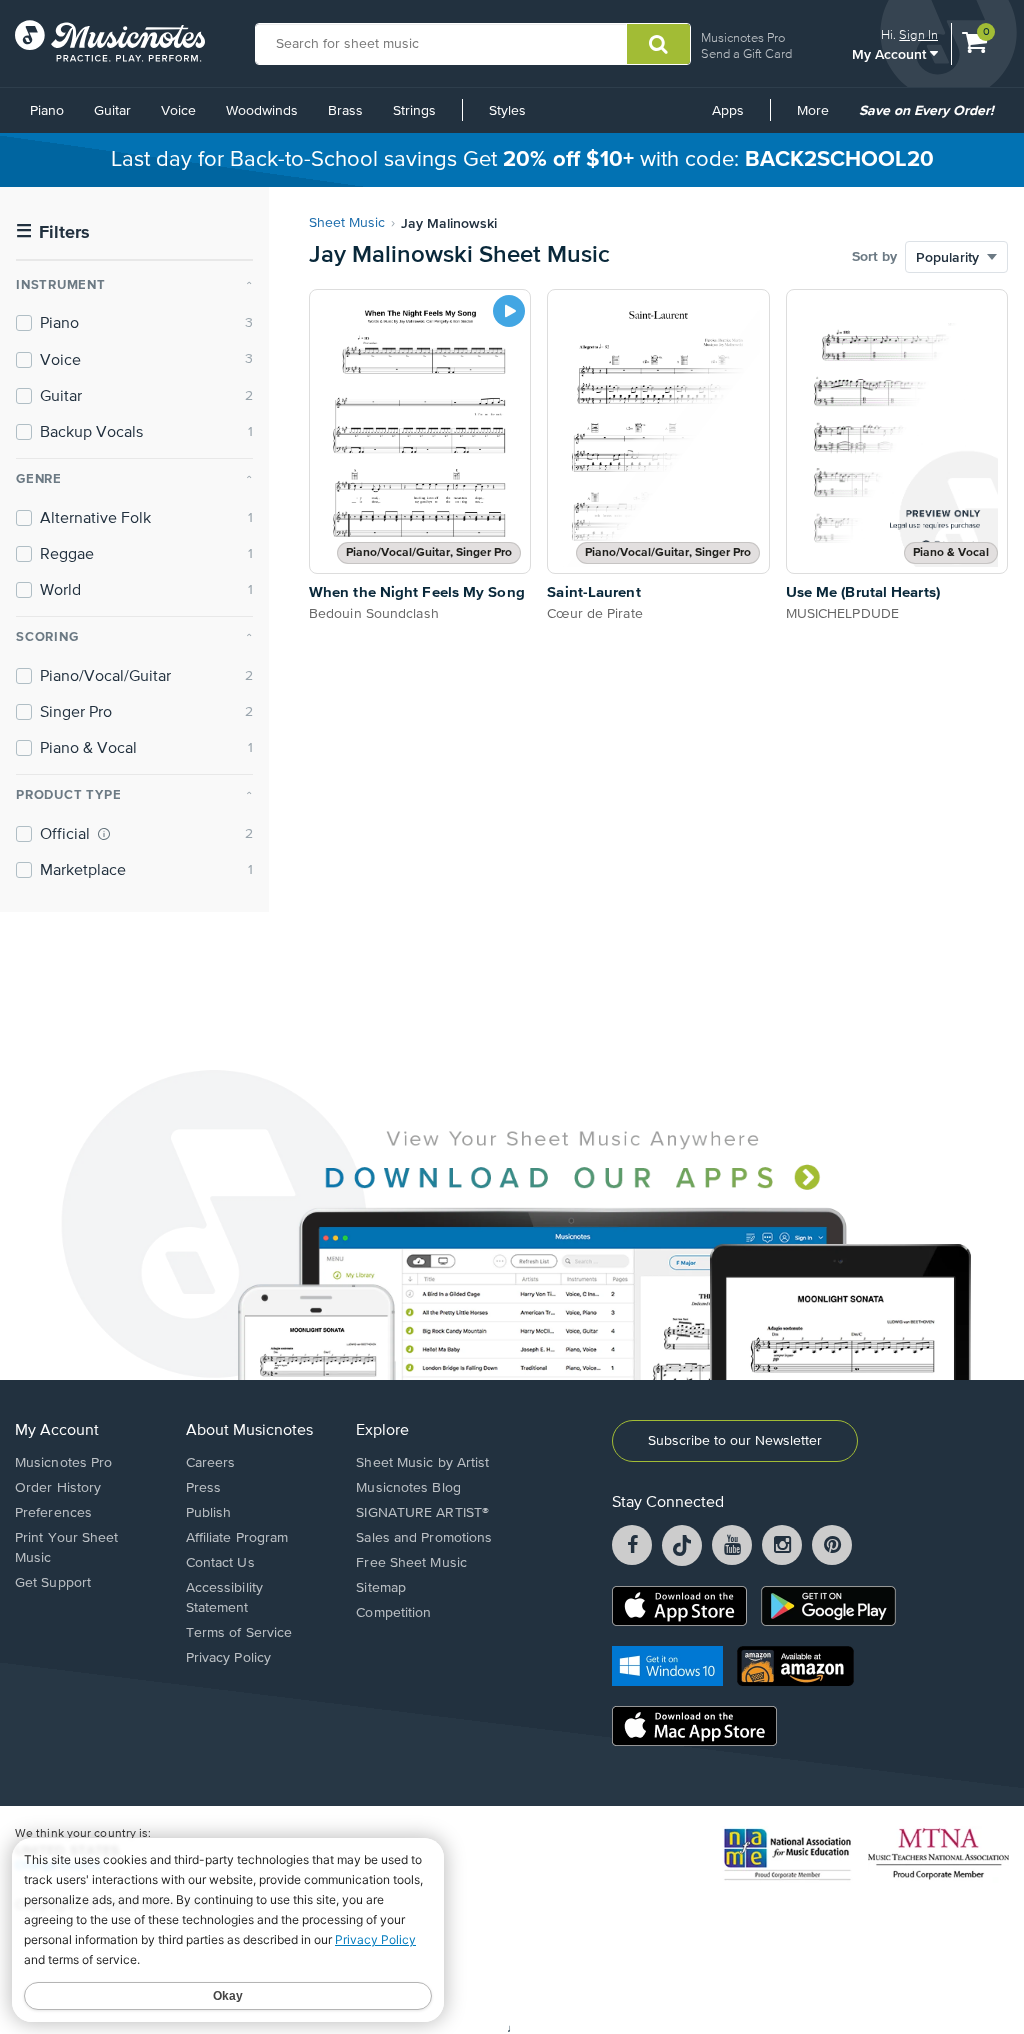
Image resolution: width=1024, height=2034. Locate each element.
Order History (58, 1488)
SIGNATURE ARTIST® (422, 1513)
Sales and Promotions (424, 1538)
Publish (209, 1513)
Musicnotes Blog (408, 1488)
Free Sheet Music (411, 1563)
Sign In (918, 34)
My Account (891, 53)
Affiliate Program (237, 1538)
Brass (345, 111)
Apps (728, 111)
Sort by (874, 257)
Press (204, 1488)
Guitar (112, 111)
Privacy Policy (228, 1658)
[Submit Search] (658, 44)
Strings (414, 111)
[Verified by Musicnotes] (104, 834)
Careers (211, 1463)
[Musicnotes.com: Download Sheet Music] (110, 41)
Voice (178, 111)
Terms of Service (239, 1633)
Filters (53, 232)
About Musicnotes (249, 1431)
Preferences (53, 1513)
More (820, 118)
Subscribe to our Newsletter (735, 1441)
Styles (507, 111)
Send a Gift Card (746, 53)
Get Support (53, 1583)
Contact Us (220, 1563)
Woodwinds (262, 111)
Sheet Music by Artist (422, 1463)
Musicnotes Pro (743, 37)
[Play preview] (509, 311)
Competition (393, 1613)
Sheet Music (347, 223)
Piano (47, 111)
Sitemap (381, 1588)
